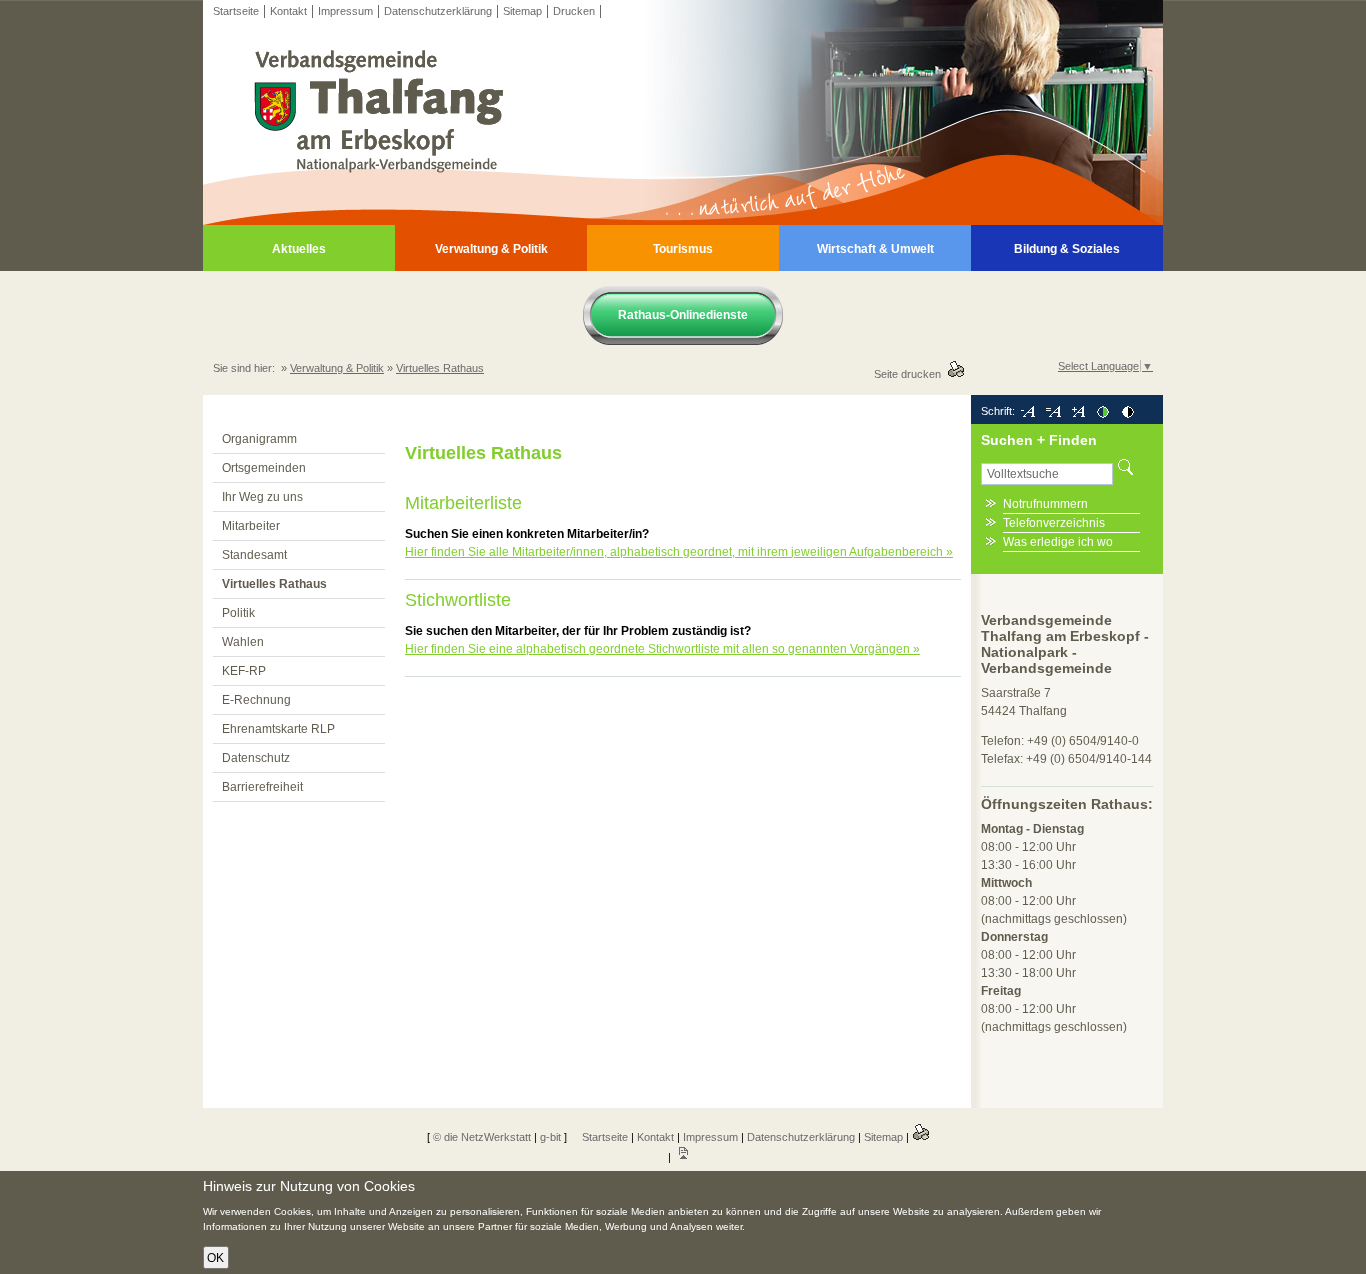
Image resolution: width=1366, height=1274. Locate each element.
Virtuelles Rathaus (440, 368)
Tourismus (683, 249)
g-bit (550, 1137)
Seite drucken (910, 374)
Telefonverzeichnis (1054, 523)
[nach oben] (683, 1157)
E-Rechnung (256, 700)
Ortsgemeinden (264, 468)
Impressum (345, 11)
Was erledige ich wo (1058, 542)
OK (215, 1258)
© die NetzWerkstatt (482, 1137)
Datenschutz (256, 758)
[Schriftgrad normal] (1053, 411)
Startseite (236, 11)
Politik (238, 613)
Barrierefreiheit (262, 787)
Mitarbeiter (251, 526)
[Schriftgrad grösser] (1078, 411)
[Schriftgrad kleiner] (1027, 411)
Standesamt (254, 555)
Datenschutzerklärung (438, 11)
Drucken (574, 11)
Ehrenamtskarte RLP (278, 729)
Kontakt (288, 11)
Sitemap (522, 11)
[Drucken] (921, 1137)
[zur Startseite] (683, 221)
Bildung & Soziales (1067, 249)
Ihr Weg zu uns (262, 497)
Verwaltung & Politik (491, 249)
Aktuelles (299, 249)
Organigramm (259, 439)
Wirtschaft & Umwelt (875, 249)
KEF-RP (244, 671)
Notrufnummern (1045, 504)
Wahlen (243, 642)
